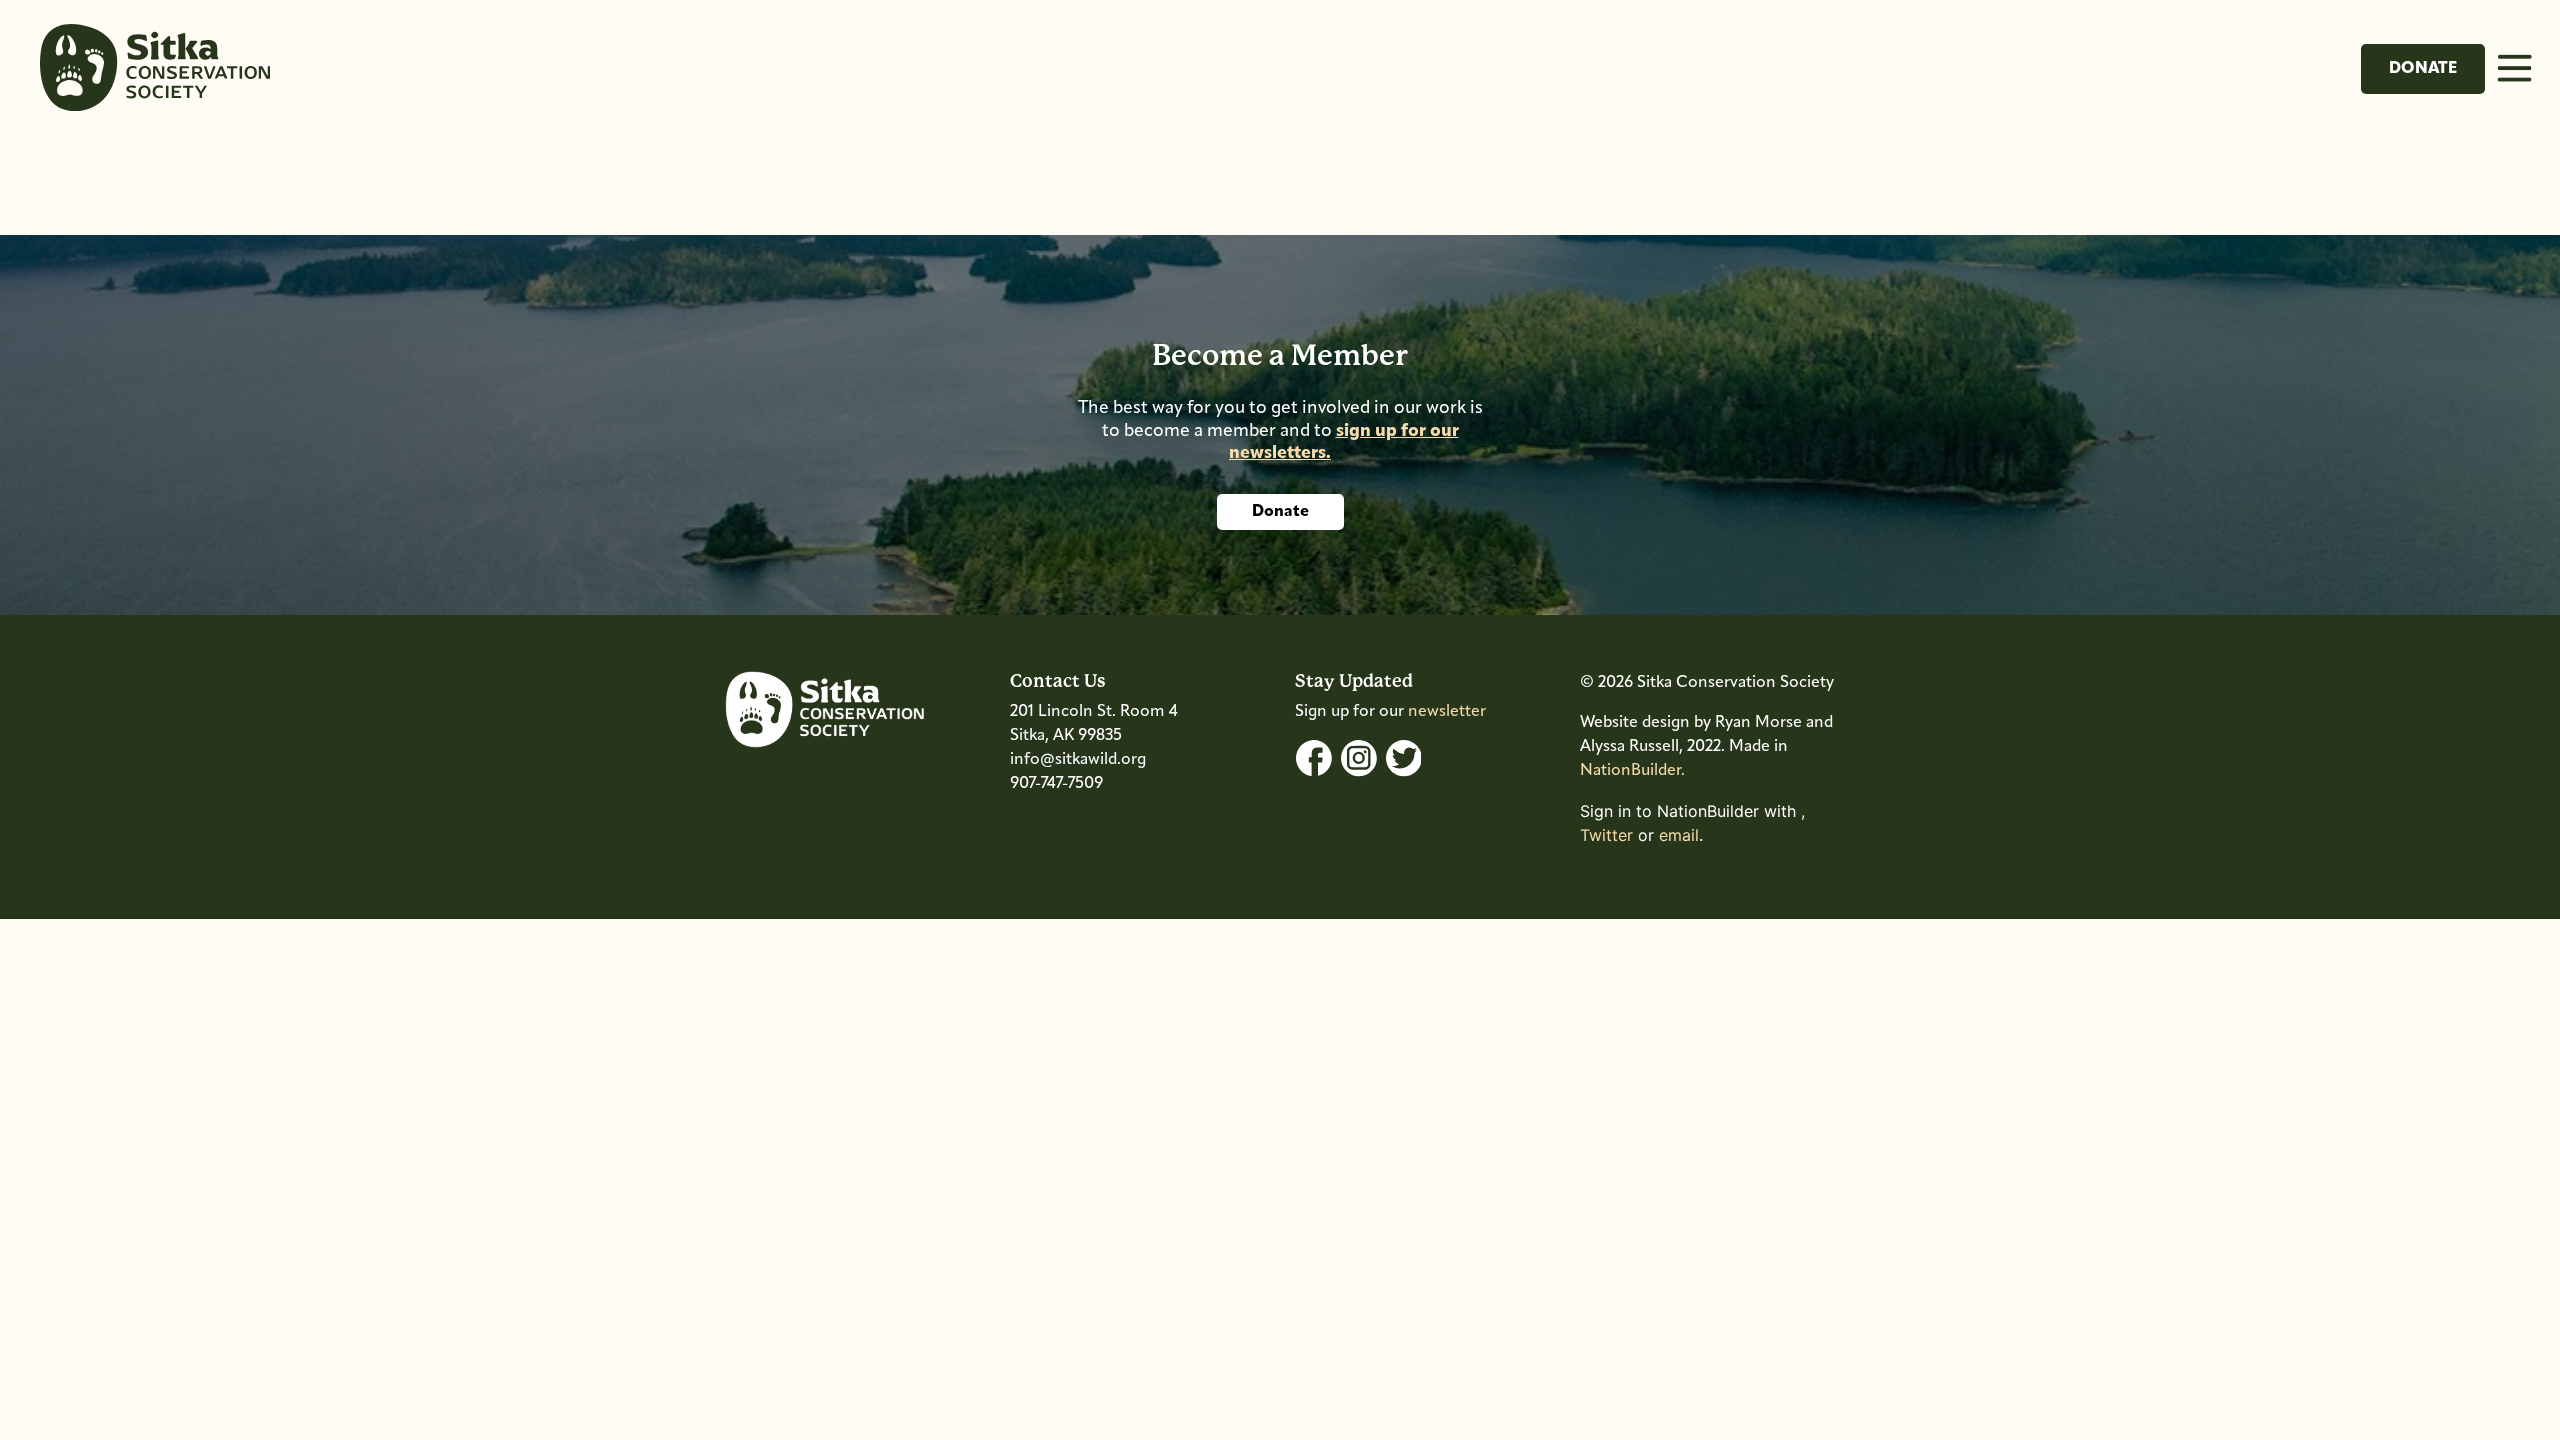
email (1679, 835)
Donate (2423, 69)
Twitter (1606, 835)
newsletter (1447, 712)
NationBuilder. (1632, 771)
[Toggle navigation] (2514, 67)
